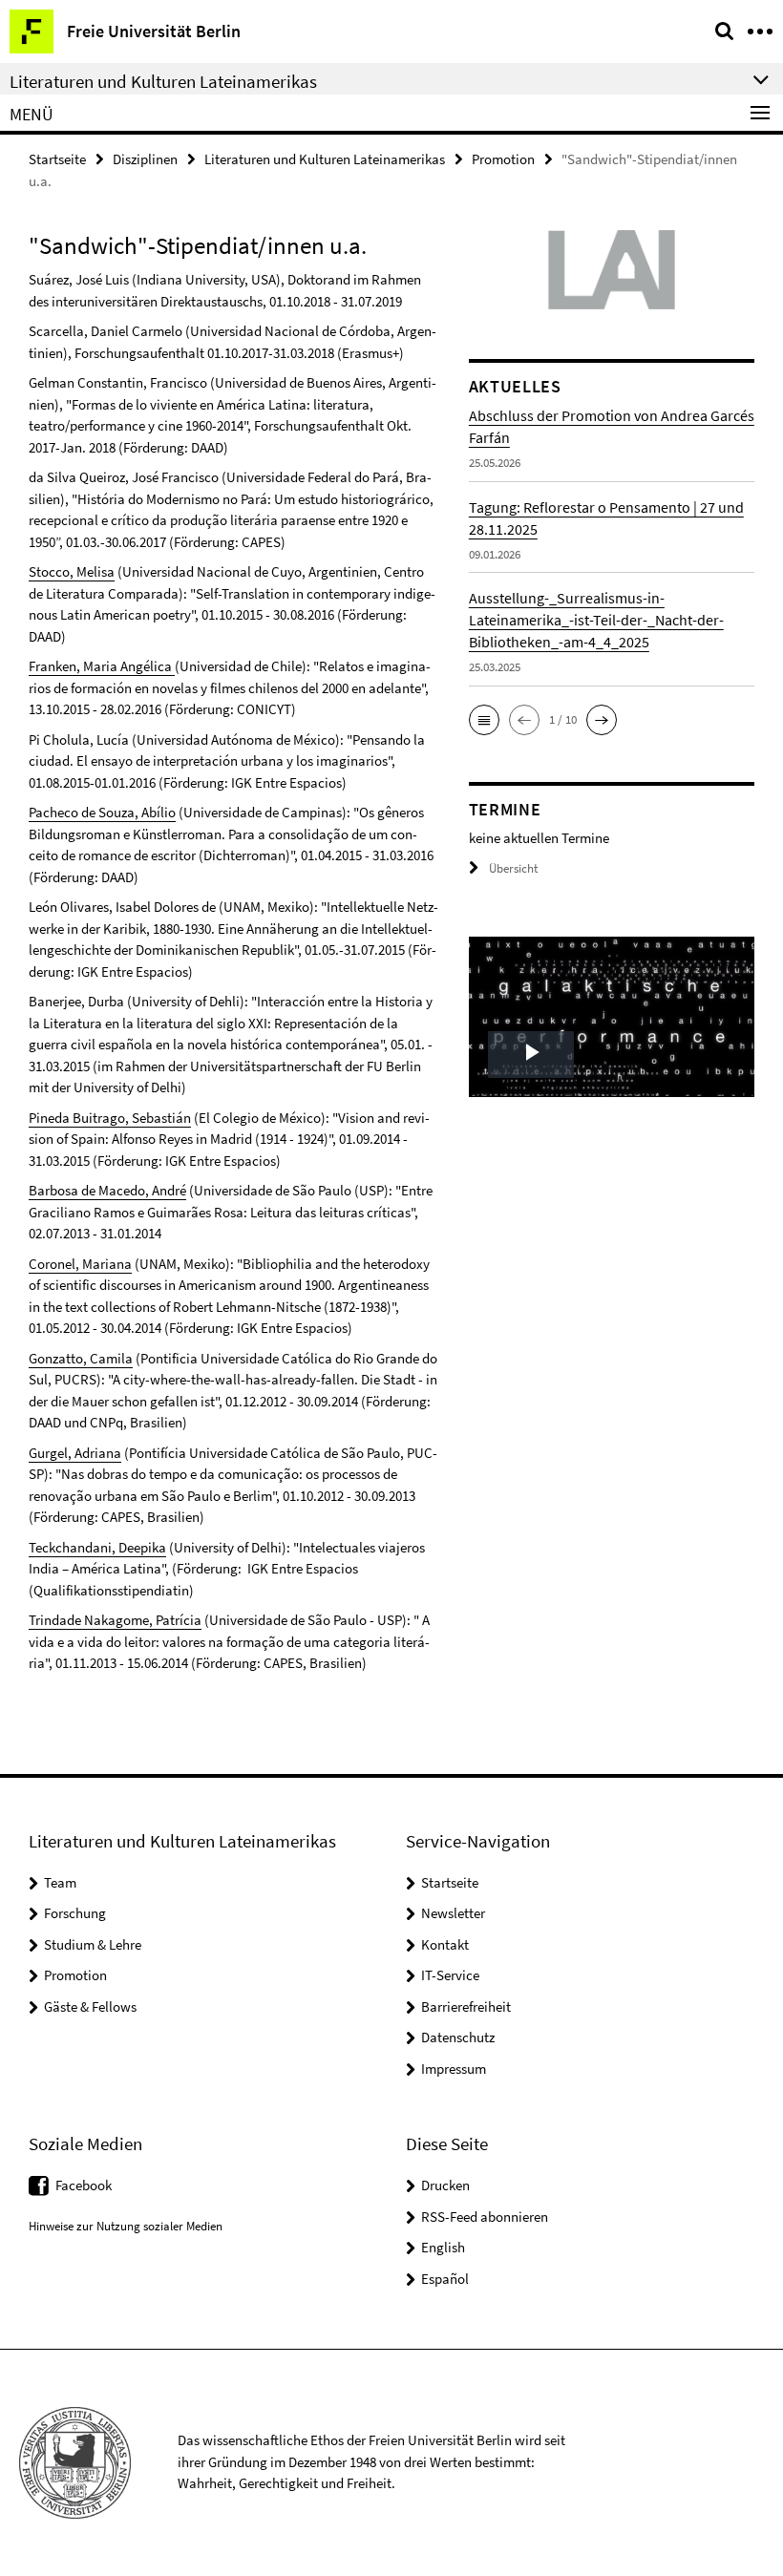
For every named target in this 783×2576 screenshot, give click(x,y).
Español (445, 2279)
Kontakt (445, 1944)
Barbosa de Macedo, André (107, 1190)
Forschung (75, 1913)
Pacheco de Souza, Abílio (102, 812)
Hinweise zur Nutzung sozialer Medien (126, 2226)
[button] (484, 720)
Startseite (57, 159)
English (443, 2247)
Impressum (454, 2069)
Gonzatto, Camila (81, 1358)
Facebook (84, 2185)
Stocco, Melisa (72, 571)
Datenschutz (458, 2037)
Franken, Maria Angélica (102, 666)
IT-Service (450, 1975)
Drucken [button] (445, 2185)
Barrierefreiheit (466, 2006)
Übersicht (513, 868)
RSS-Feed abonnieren (485, 2217)
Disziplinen (145, 159)
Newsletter (453, 1913)
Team (60, 1882)
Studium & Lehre (93, 1944)
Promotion (503, 159)
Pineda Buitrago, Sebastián (110, 1118)
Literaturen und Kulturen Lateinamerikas (325, 159)
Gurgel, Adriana (75, 1453)
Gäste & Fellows (90, 2006)
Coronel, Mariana (80, 1264)
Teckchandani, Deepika (97, 1547)
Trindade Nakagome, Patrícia (115, 1620)
